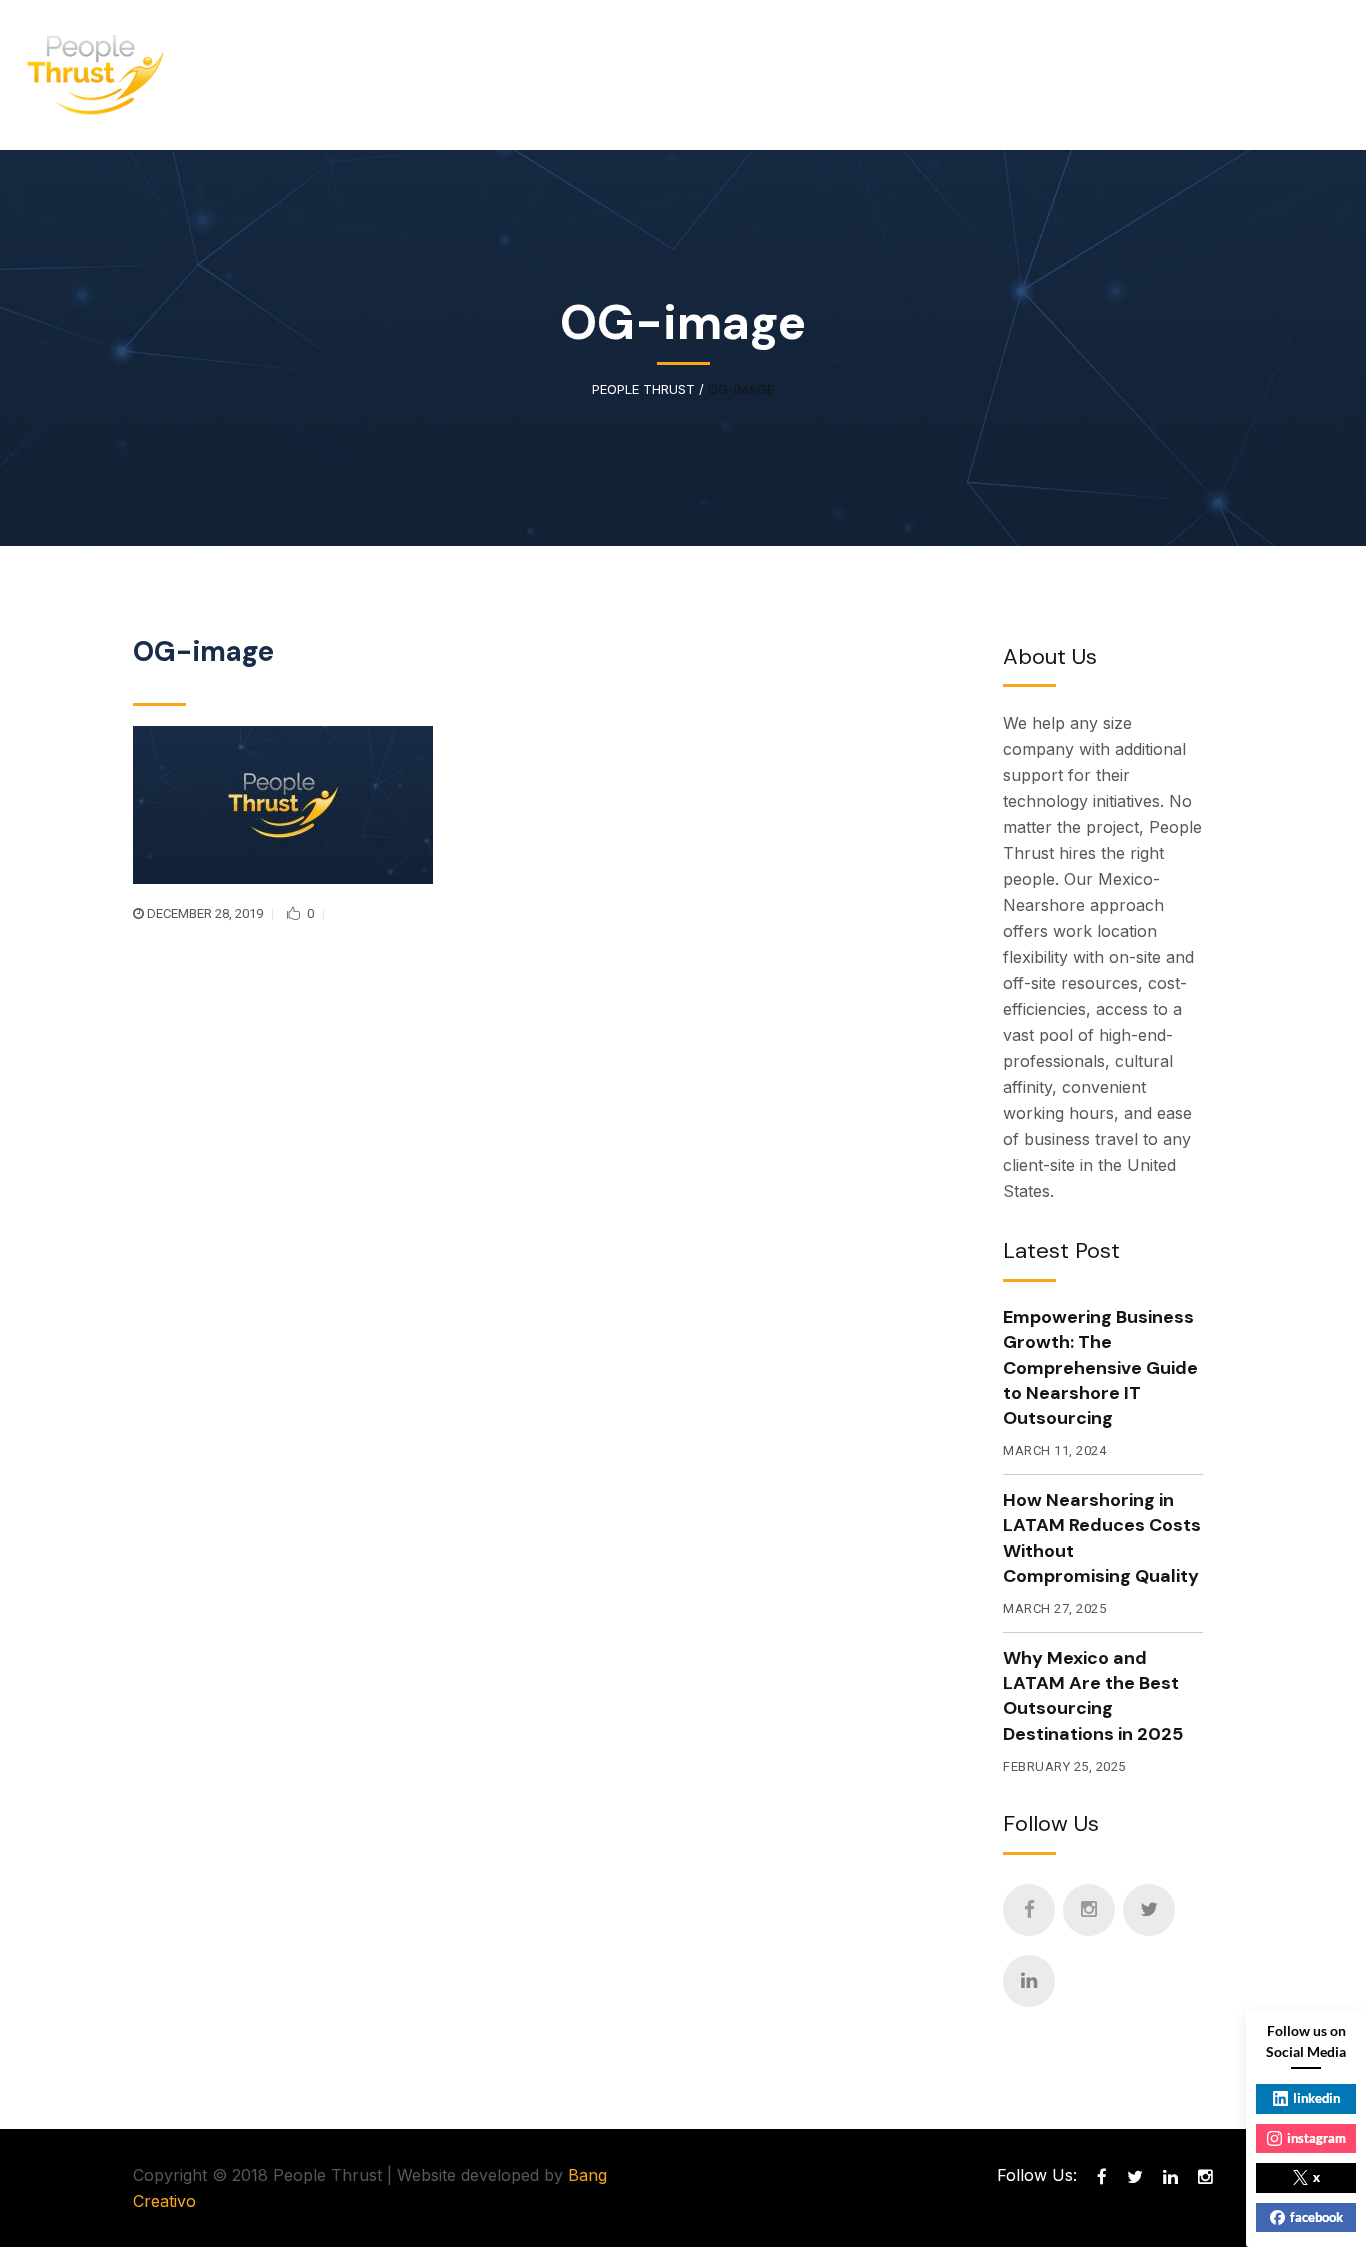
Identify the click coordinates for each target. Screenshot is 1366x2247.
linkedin (1316, 2098)
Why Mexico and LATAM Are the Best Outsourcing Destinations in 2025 (1093, 1696)
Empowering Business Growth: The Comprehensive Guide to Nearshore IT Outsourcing (1100, 1367)
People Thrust (643, 389)
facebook (1316, 2217)
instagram (1316, 2138)
